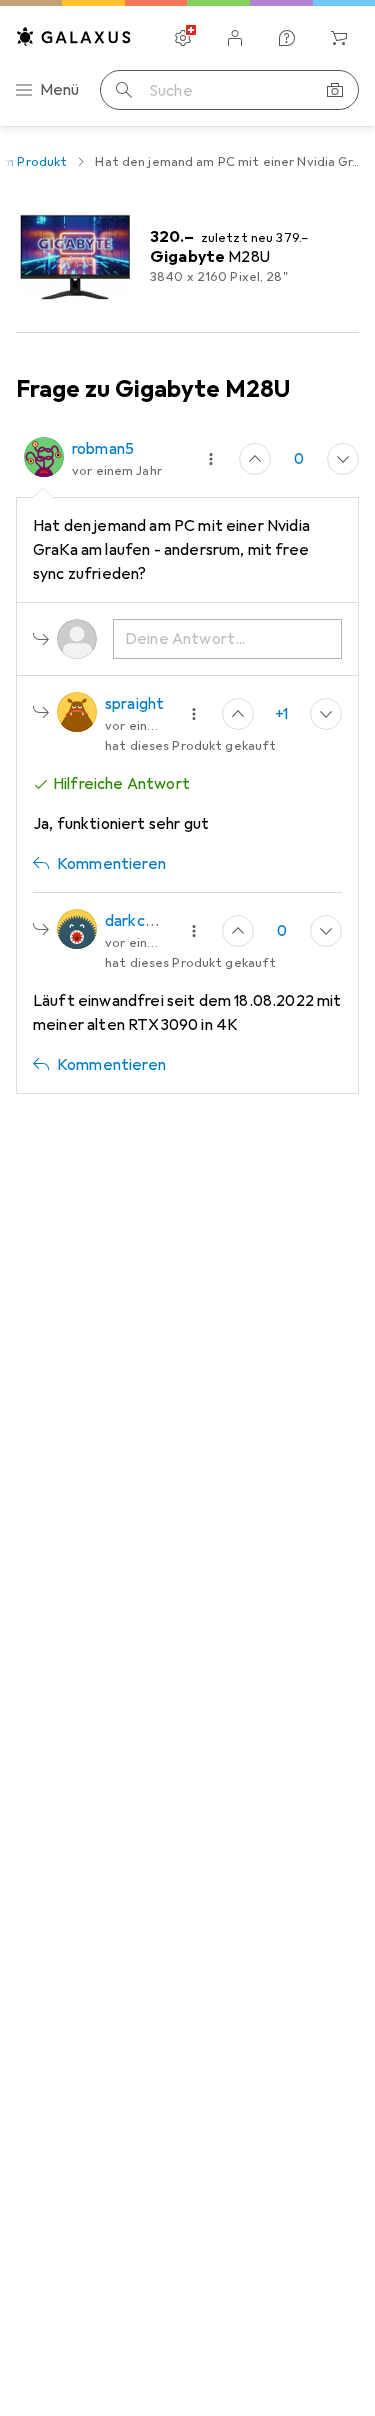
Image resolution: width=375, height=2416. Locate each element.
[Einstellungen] (183, 38)
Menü (60, 90)
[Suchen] (124, 90)
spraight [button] (134, 704)
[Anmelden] (235, 38)
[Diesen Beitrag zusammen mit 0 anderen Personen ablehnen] (343, 459)
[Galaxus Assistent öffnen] (287, 38)
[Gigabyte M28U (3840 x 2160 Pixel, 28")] (187, 257)
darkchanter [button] (149, 921)
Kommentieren (111, 864)
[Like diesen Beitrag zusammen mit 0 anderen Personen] (255, 459)
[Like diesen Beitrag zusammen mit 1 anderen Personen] (238, 714)
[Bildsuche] (335, 90)
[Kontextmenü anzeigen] (211, 459)
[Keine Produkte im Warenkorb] (339, 38)
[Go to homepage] (74, 36)
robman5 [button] (103, 449)
